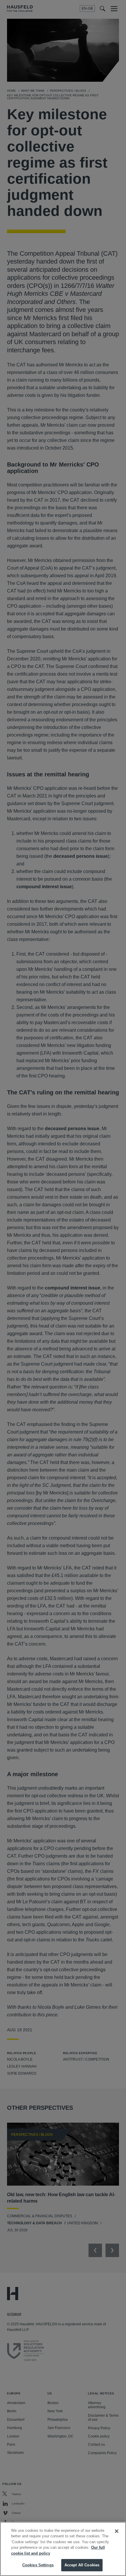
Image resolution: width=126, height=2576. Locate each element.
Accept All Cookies (82, 2565)
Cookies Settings (38, 2565)
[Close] (117, 2531)
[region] (63, 2549)
